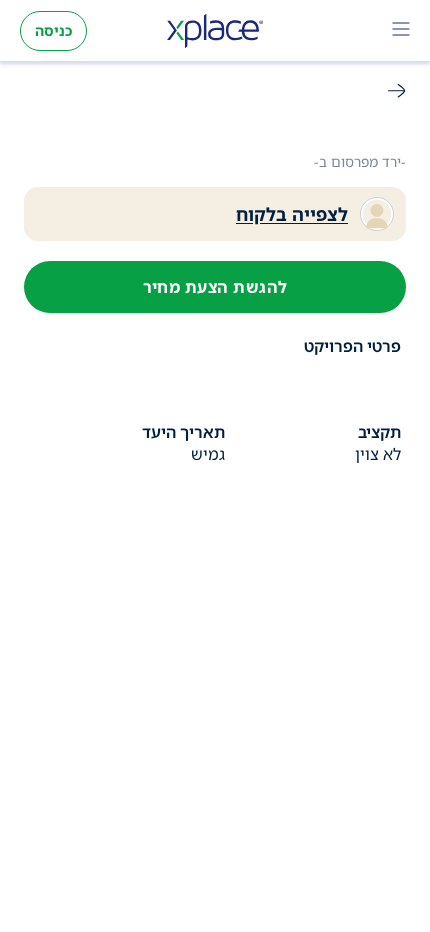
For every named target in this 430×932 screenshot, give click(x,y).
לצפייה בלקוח (292, 214)
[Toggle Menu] (401, 31)
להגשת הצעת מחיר (215, 287)
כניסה (53, 30)
